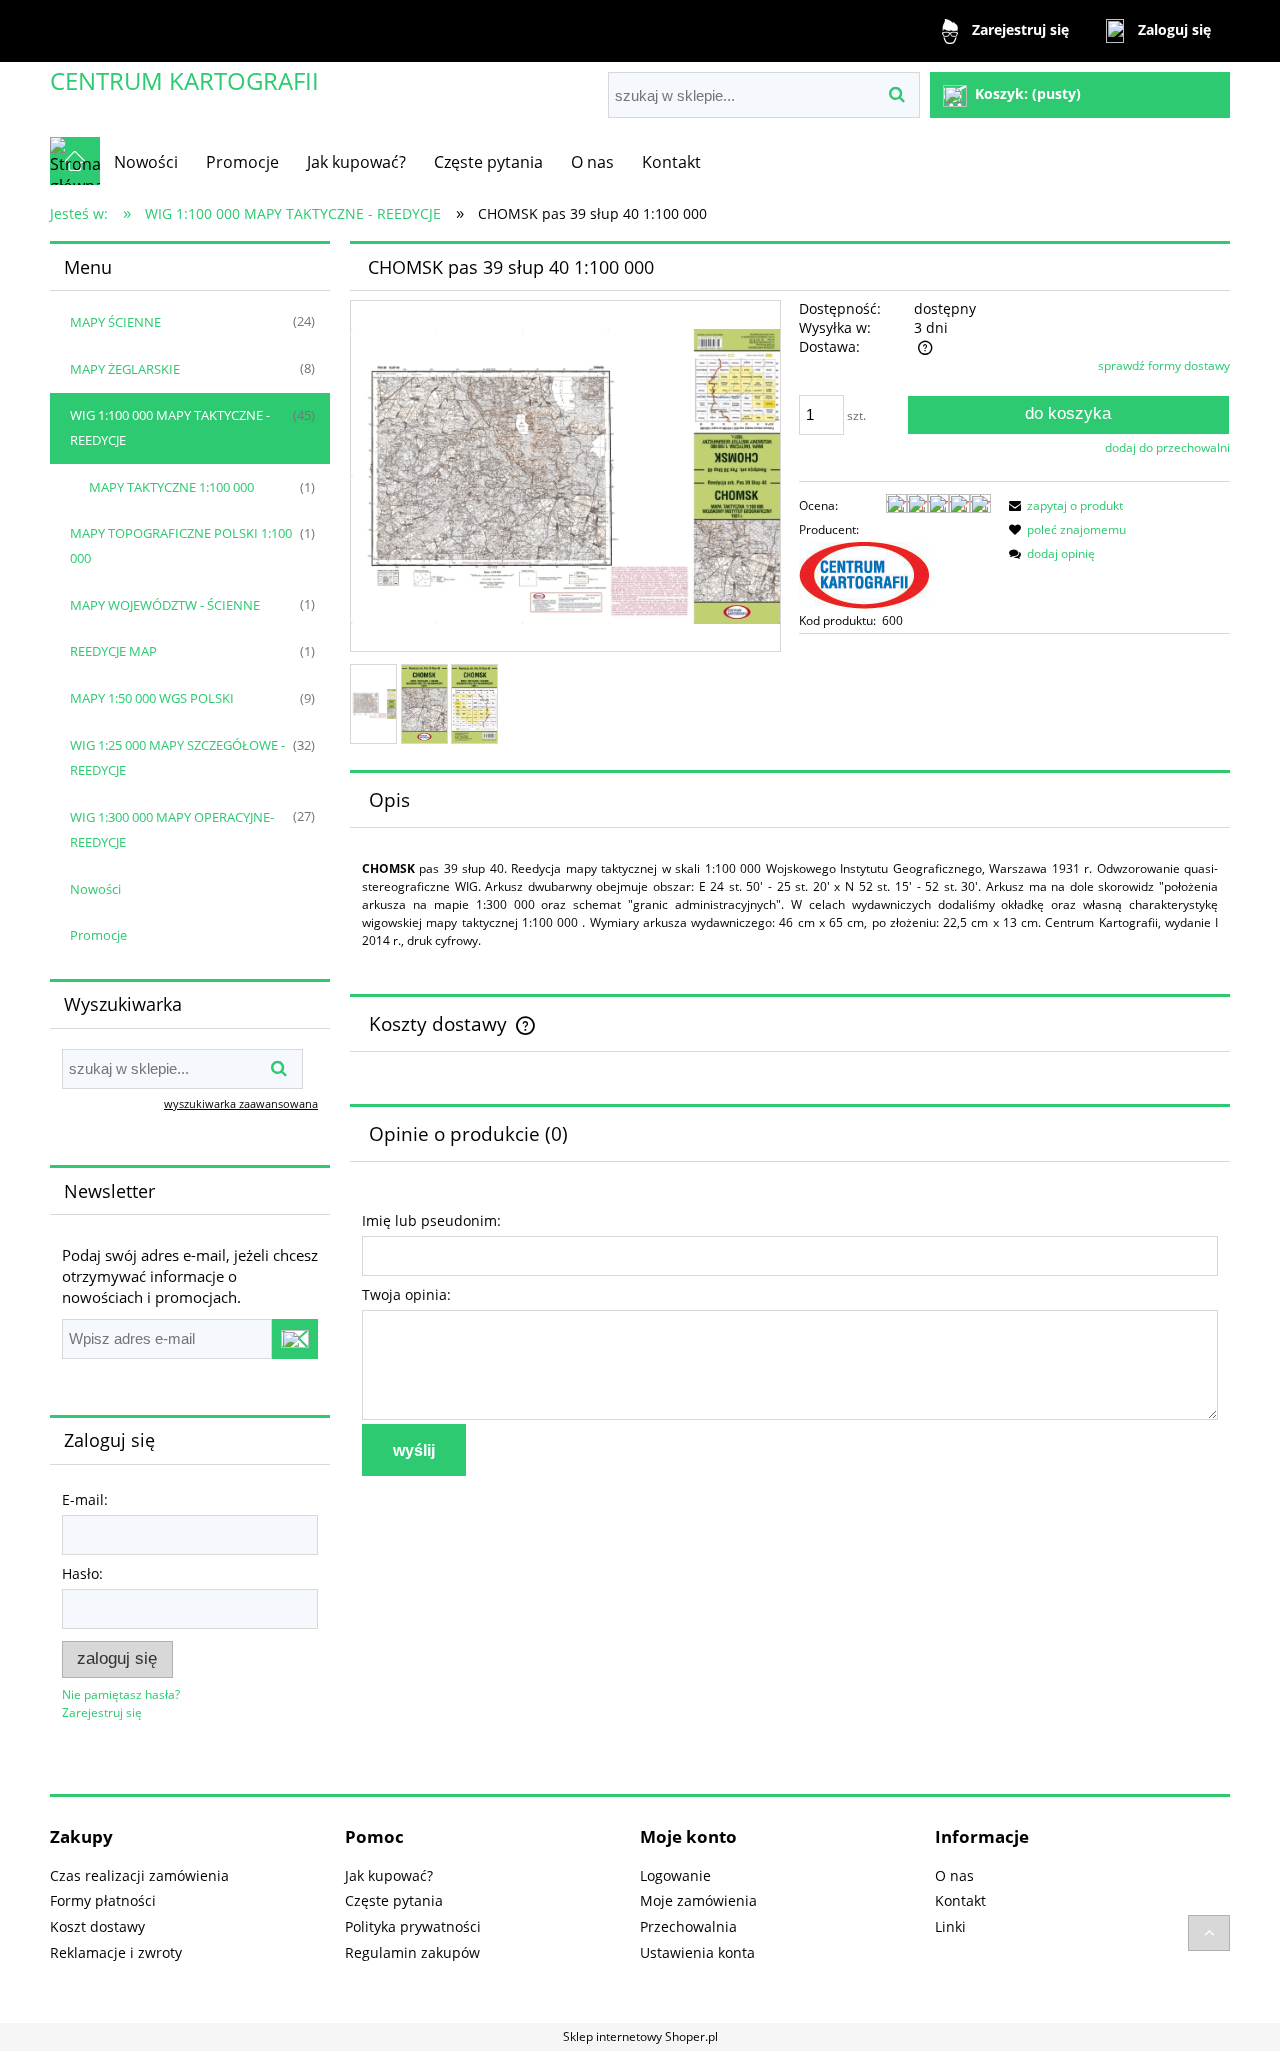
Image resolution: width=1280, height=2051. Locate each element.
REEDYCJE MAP (113, 651)
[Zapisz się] (295, 1339)
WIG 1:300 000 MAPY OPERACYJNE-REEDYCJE (172, 829)
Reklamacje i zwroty (116, 1952)
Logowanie (675, 1875)
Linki (950, 1926)
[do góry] (1209, 1933)
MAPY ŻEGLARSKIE (125, 369)
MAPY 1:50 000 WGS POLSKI (152, 698)
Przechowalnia (688, 1926)
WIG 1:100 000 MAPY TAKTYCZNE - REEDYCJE (170, 427)
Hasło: (82, 1573)
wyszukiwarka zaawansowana (241, 1103)
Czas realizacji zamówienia (139, 1875)
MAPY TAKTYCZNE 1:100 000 (171, 487)
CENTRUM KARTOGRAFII (184, 80)
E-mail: (85, 1499)
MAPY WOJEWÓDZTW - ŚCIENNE (165, 605)
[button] (1063, 505)
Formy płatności (103, 1900)
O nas (954, 1875)
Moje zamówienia (698, 1900)
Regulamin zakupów (412, 1952)
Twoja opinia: (406, 1294)
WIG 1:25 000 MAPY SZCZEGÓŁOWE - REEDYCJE (177, 757)
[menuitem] (146, 162)
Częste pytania (394, 1900)
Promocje (98, 935)
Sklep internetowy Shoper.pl (640, 2036)
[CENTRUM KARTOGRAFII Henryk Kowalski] (864, 574)
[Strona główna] (75, 161)
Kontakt (960, 1900)
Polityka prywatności (413, 1926)
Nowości (95, 889)
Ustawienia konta (697, 1952)
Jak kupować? (389, 1875)
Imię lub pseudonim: (431, 1220)
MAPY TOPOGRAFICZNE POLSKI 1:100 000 (181, 545)
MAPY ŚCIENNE (115, 322)
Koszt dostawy (97, 1926)
